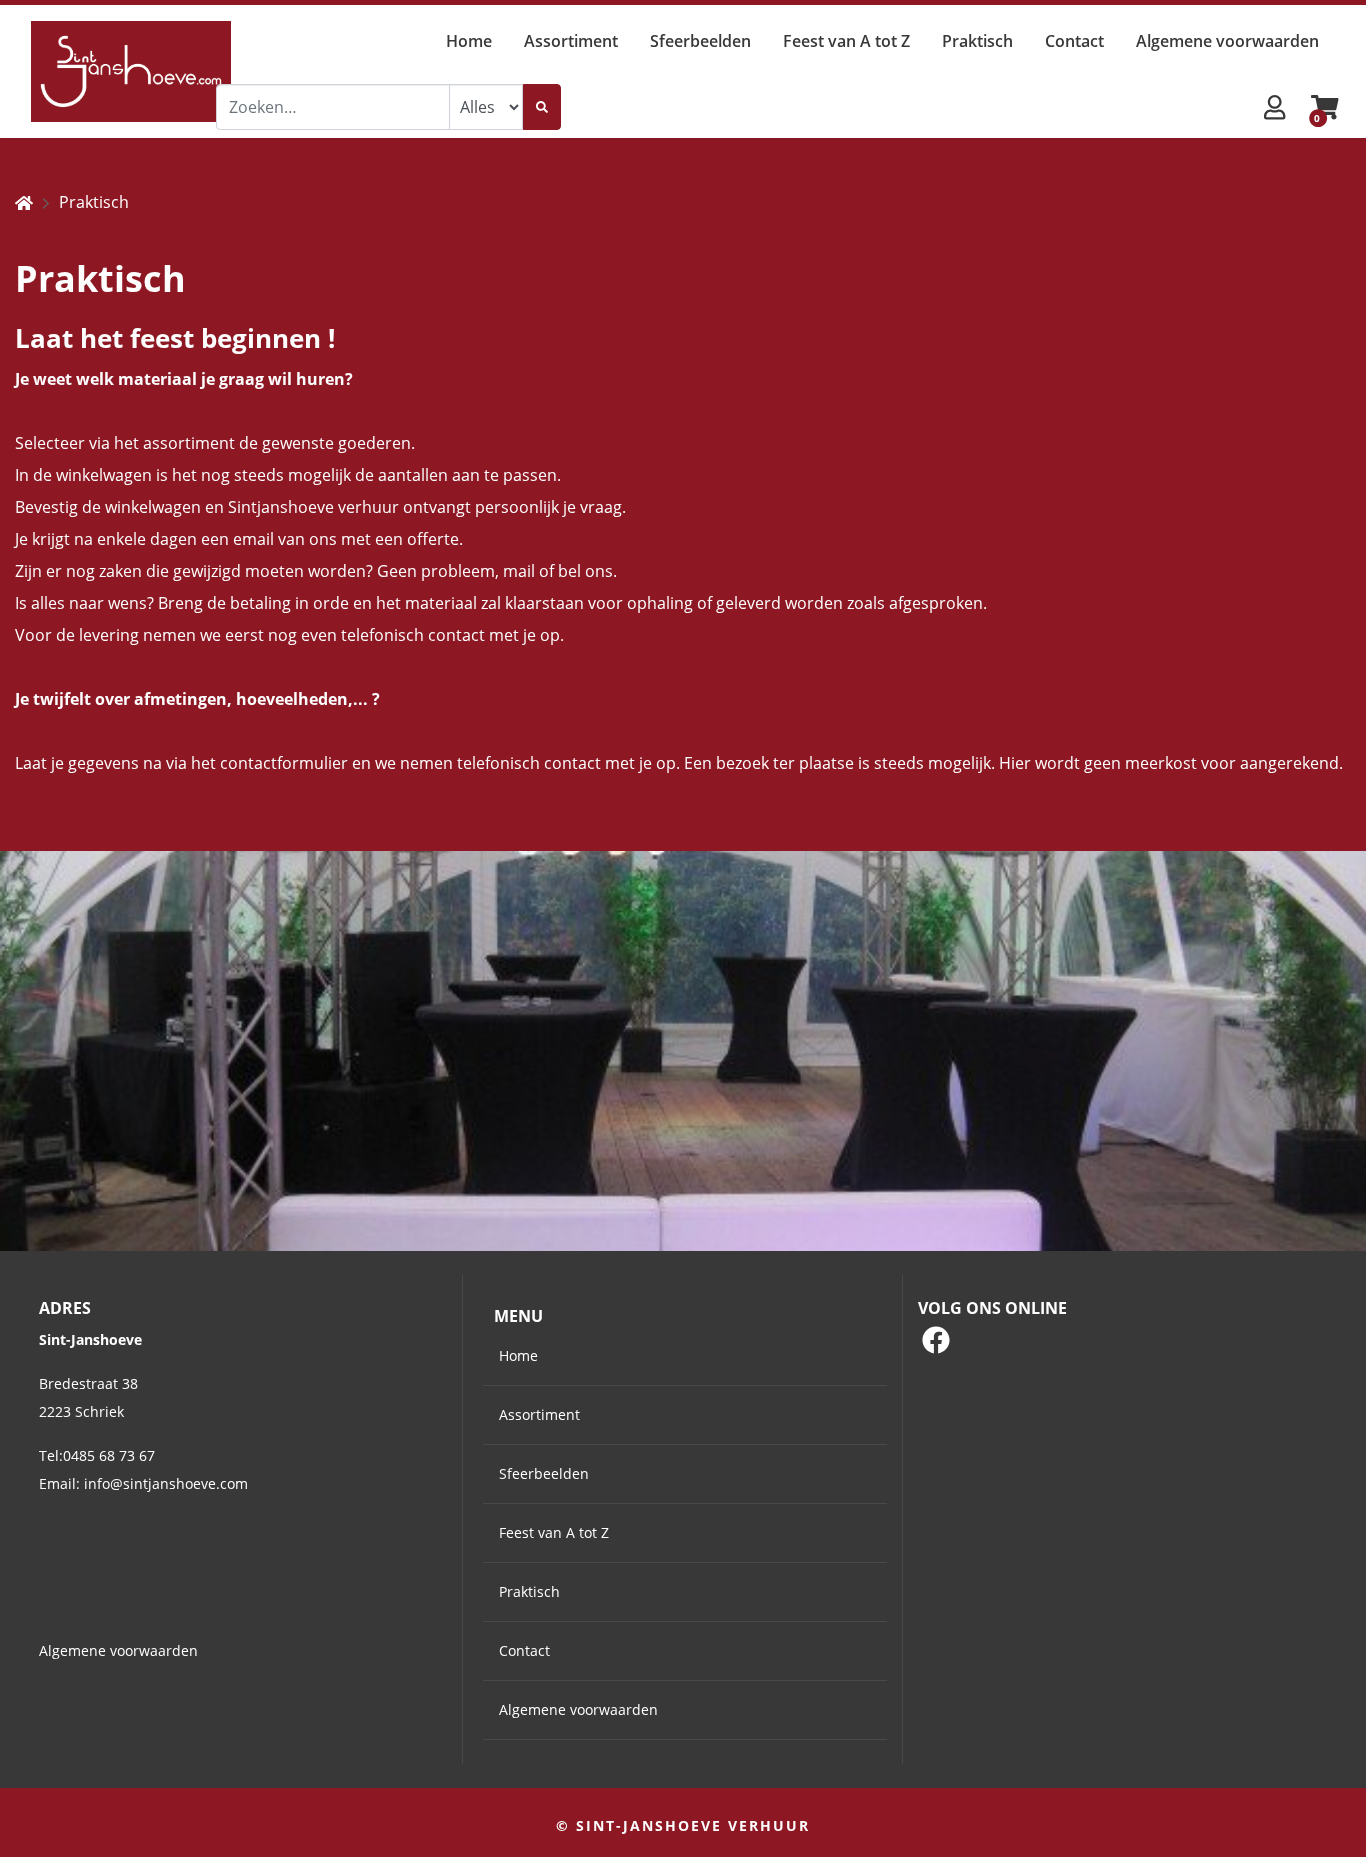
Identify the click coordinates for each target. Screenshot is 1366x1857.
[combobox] (333, 107)
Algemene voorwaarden (118, 1650)
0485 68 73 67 (109, 1455)
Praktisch (94, 202)
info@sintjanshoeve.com (166, 1483)
